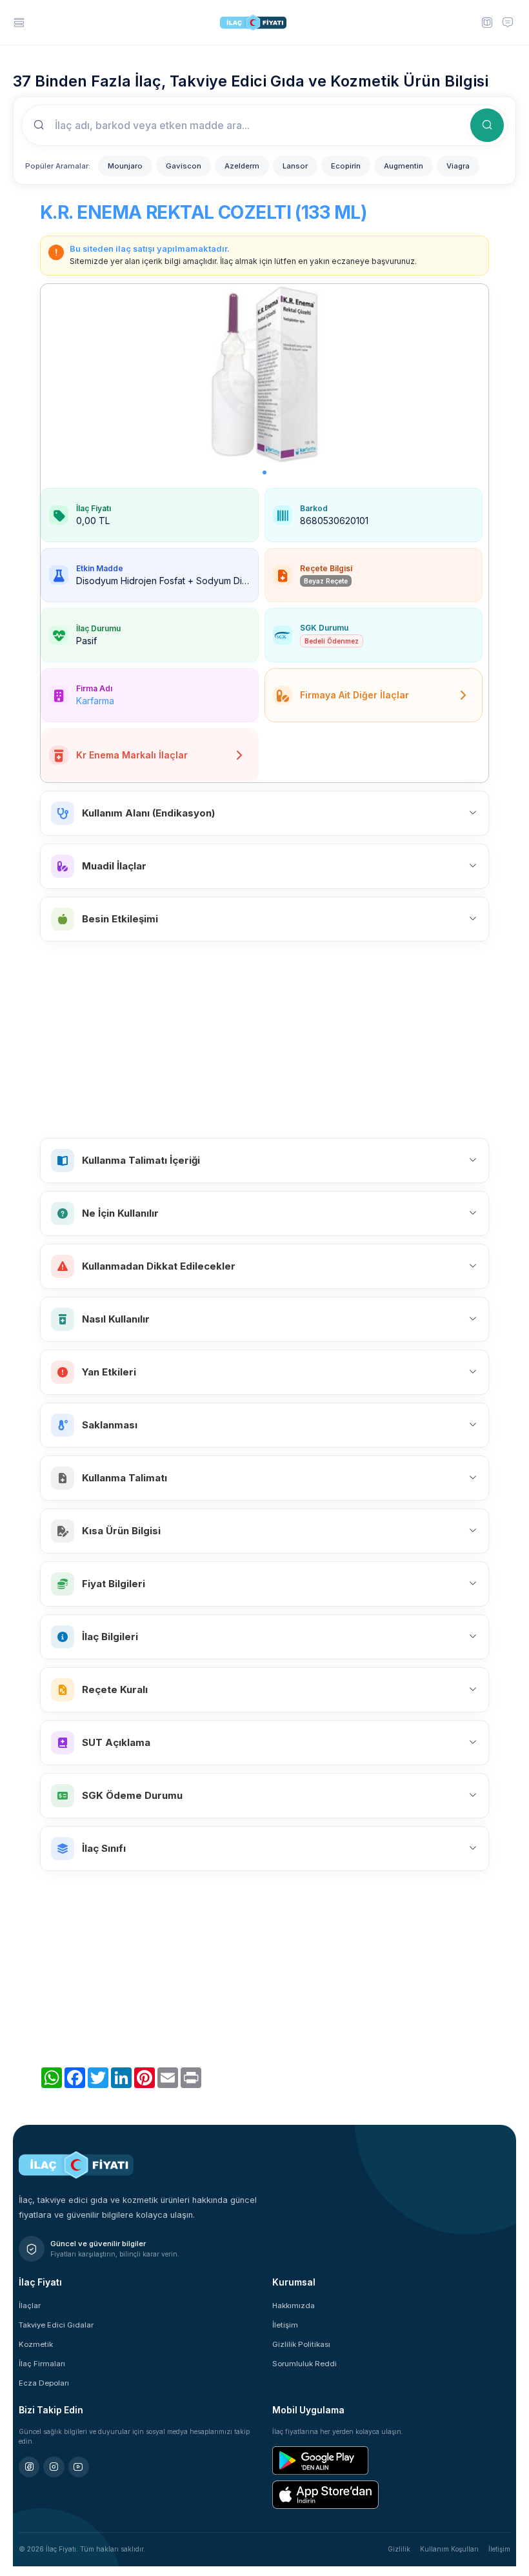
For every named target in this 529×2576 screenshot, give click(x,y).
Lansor (295, 166)
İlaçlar (30, 2306)
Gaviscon (184, 166)
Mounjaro (125, 166)
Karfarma (95, 701)
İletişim (285, 2325)
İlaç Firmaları (42, 2364)
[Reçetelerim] (486, 22)
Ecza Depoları (44, 2383)
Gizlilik (399, 2549)
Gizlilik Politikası (301, 2344)
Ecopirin (346, 166)
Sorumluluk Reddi (304, 2364)
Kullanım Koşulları (449, 2549)
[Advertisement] (264, 1040)
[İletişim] (508, 22)
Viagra (458, 166)
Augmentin (404, 166)
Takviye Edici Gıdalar (56, 2325)
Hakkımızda (294, 2306)
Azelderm (242, 166)
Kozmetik (36, 2344)
